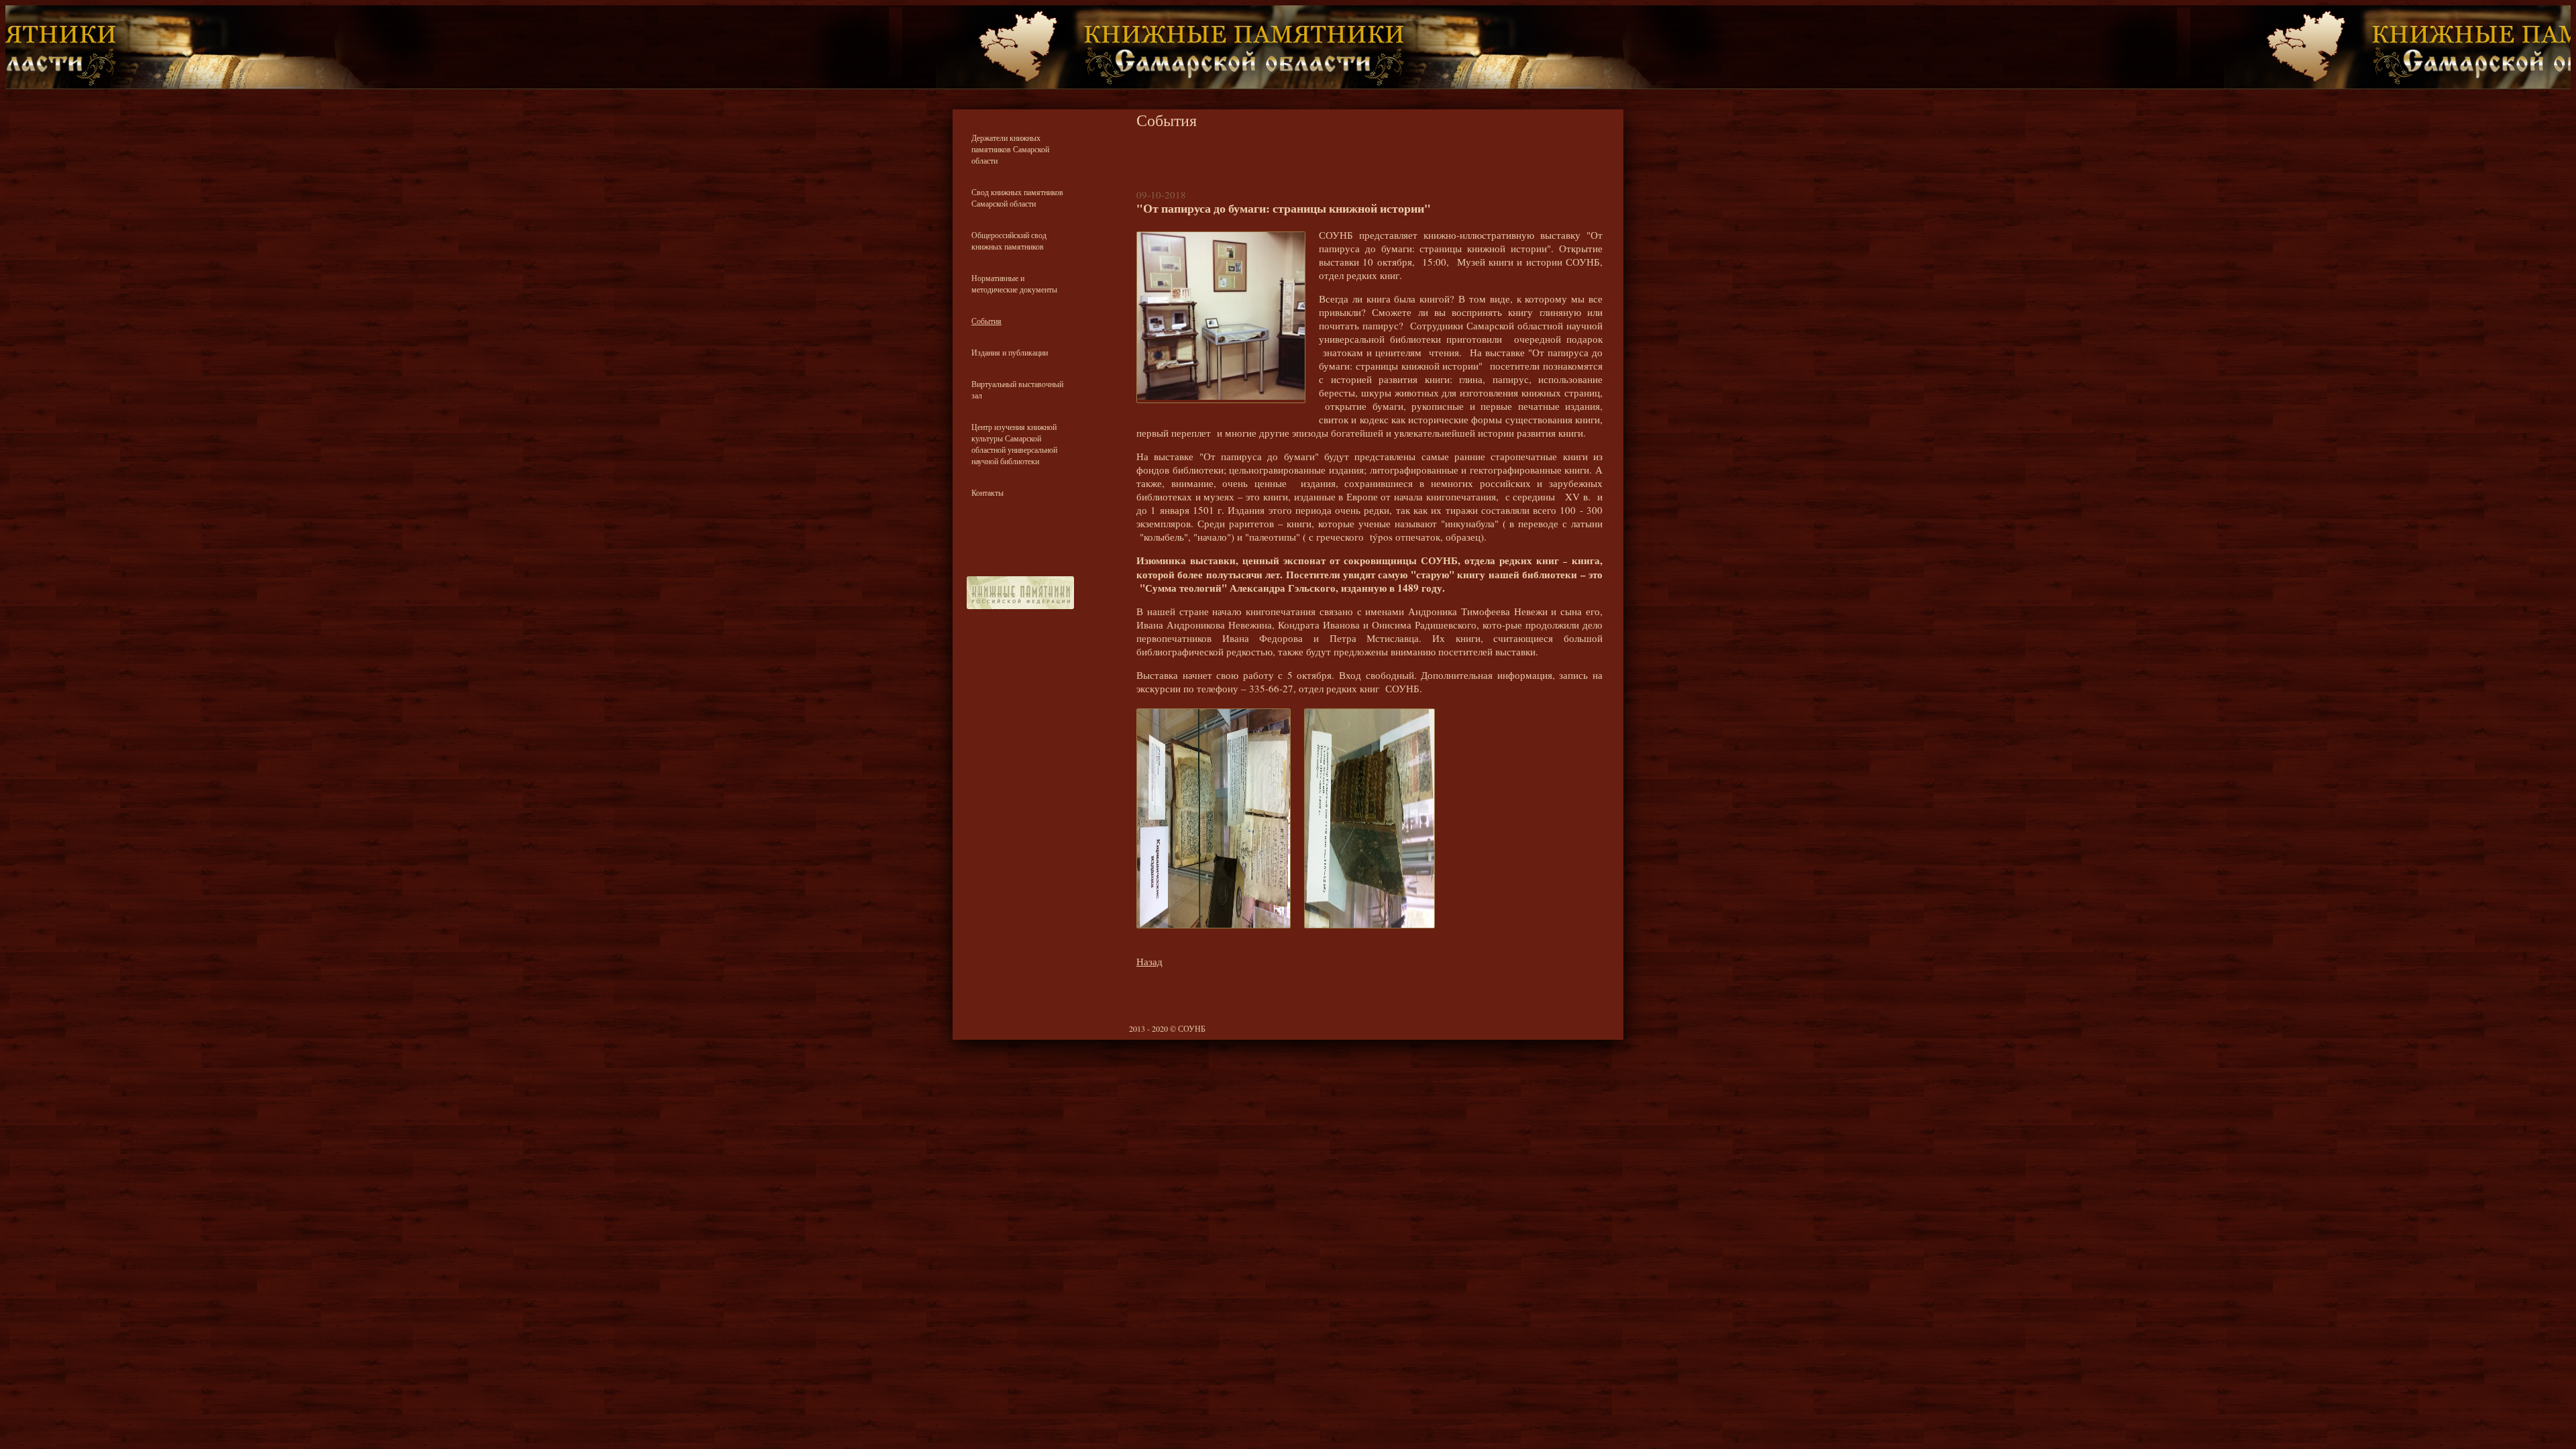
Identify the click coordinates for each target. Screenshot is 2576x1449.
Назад (1149, 961)
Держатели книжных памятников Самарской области (1010, 149)
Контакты (987, 492)
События (986, 321)
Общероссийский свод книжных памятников (1009, 240)
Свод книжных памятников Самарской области (1017, 198)
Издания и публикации (1010, 352)
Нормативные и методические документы (1014, 283)
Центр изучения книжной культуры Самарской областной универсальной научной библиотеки (1014, 444)
